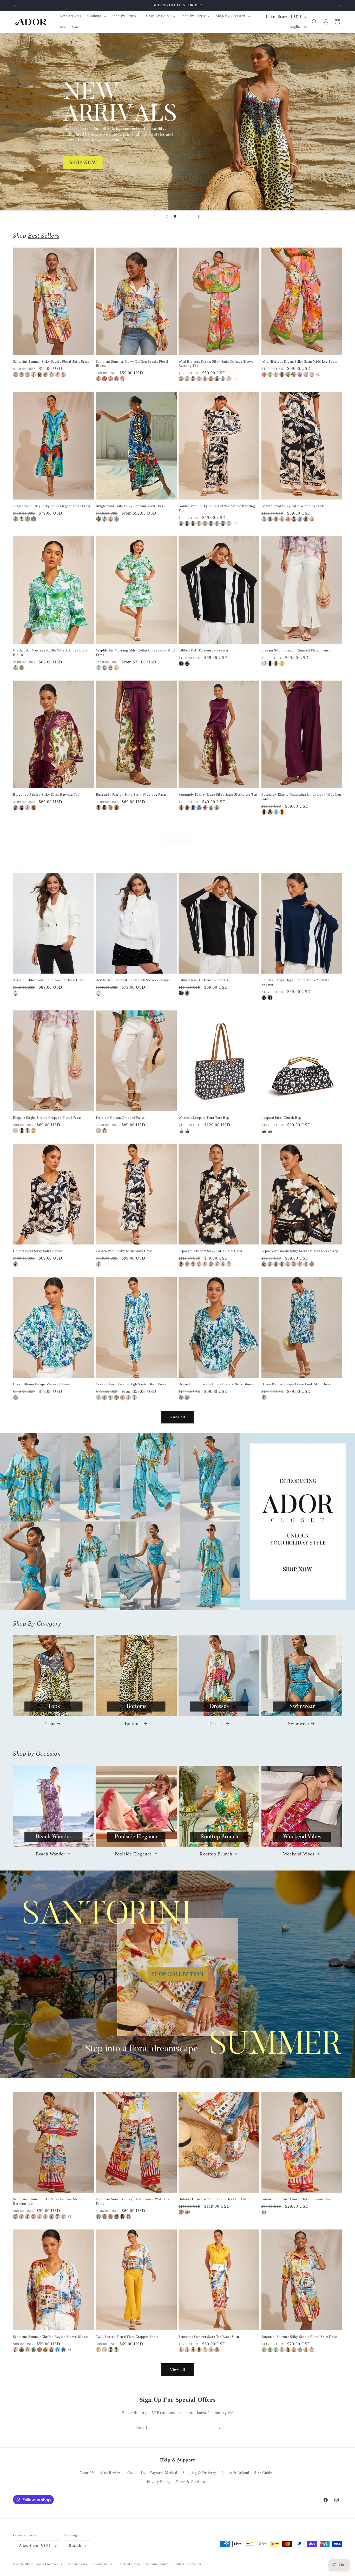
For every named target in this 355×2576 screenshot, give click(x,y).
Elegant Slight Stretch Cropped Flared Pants (296, 650)
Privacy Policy (159, 2482)
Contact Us (136, 2473)
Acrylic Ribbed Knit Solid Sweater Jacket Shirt (50, 980)
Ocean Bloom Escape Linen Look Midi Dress (296, 1384)
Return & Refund (235, 2473)
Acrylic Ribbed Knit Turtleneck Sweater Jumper (133, 980)
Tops (50, 1723)
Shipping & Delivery (199, 2473)
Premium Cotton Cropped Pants (120, 1118)
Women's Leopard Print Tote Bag (204, 1118)
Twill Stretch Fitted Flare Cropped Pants (127, 2337)
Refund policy (78, 2564)
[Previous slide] (154, 216)
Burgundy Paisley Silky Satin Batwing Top (46, 794)
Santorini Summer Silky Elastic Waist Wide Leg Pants (133, 2201)
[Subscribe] (218, 2428)
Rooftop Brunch (216, 1854)
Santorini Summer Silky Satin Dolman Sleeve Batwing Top (48, 2201)
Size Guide (263, 2473)
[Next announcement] (340, 5)
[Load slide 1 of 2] (167, 216)
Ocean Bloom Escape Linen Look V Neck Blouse (216, 1384)
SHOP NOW (178, 1522)
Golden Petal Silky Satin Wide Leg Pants (293, 506)
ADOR (29, 2564)
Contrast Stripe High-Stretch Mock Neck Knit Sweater (297, 982)
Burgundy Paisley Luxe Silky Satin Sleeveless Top (218, 794)
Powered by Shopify (49, 2564)
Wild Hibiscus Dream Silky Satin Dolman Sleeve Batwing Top (216, 364)
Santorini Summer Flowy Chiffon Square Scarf (297, 2199)
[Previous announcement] (15, 5)
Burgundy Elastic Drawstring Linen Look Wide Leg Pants (301, 797)
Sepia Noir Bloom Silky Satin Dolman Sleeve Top (300, 1251)
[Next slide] (188, 216)
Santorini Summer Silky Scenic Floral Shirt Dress (51, 361)
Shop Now (177, 122)
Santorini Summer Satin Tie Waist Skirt (209, 2337)
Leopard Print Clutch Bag (281, 1118)
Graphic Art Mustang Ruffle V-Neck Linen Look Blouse (50, 653)
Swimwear (299, 1723)
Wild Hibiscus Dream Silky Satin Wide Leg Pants (299, 361)
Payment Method (164, 2473)
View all (178, 837)
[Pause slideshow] (201, 216)
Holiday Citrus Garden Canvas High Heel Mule (215, 2199)
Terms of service (130, 2564)
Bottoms (133, 1723)
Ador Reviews (111, 2473)
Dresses (216, 1723)
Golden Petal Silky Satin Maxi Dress (124, 1251)
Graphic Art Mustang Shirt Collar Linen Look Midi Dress (136, 653)
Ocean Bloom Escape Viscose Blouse (42, 1384)
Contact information (187, 2564)
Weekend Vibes (299, 1854)
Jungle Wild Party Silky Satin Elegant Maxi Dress (52, 506)
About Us (87, 2473)
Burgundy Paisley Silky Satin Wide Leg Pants (131, 794)
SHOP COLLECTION (178, 1974)
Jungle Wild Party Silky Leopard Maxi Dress (130, 506)
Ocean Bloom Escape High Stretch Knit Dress (131, 1384)
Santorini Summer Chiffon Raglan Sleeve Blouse (51, 2337)
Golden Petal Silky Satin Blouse (38, 1251)
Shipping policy (157, 2564)
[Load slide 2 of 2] (175, 216)
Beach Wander (50, 1854)
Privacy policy (103, 2564)
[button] (96, 16)
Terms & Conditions (192, 2482)
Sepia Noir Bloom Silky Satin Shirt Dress (210, 1251)
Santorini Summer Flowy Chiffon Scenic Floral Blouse (132, 364)
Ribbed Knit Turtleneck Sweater (203, 650)
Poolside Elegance (133, 1854)
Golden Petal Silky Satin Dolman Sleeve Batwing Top (217, 508)
